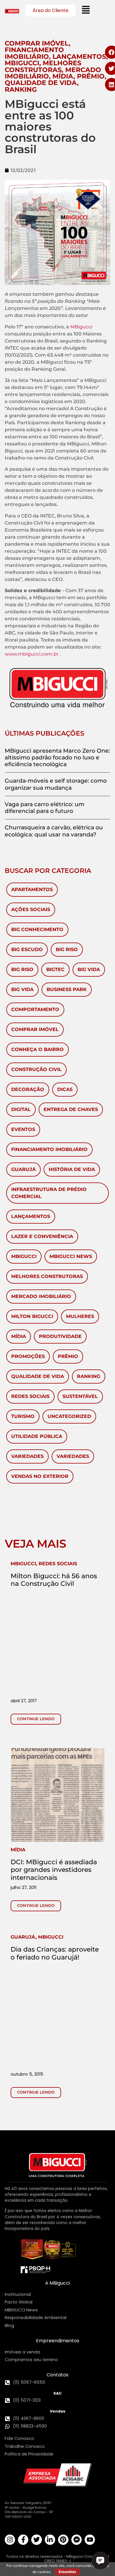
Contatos (57, 2375)
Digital (21, 1109)
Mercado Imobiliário (41, 1296)
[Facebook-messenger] (77, 2540)
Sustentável (80, 1396)
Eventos (23, 1129)
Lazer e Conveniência (42, 1236)
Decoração (28, 1089)
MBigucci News (71, 1256)
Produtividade (60, 1336)
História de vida (72, 1169)
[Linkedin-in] (50, 2540)
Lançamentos (31, 1216)
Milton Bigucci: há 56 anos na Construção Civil (54, 1580)
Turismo (23, 1416)
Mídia (19, 1336)
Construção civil (36, 1069)
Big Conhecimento (37, 929)
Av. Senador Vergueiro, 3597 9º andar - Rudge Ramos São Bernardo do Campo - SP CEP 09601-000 (29, 2510)
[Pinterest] (63, 2540)
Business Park (67, 989)
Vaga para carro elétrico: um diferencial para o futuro (45, 807)
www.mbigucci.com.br (32, 654)
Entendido (67, 2572)
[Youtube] (90, 2540)
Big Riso (67, 949)
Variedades (27, 1456)
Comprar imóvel (35, 1029)
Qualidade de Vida (38, 1376)
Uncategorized (69, 1416)
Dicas (65, 1089)
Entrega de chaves (71, 1109)
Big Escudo (27, 949)
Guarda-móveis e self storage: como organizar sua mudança (56, 784)
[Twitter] (36, 2540)
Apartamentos (32, 889)
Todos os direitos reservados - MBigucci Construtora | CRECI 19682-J (58, 2559)
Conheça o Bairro (37, 1049)
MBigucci (81, 327)
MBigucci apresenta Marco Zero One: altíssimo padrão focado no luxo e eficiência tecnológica (57, 757)
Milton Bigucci (32, 1316)
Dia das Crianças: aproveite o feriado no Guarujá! (55, 1953)
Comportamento (35, 1009)
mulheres (80, 1316)
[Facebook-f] (23, 2540)
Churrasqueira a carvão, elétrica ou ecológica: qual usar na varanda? (54, 831)
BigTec (55, 969)
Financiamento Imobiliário (49, 1149)
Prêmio (68, 1356)
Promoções (28, 1356)
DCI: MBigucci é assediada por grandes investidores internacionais (54, 1870)
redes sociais (30, 1396)
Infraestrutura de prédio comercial (49, 1193)
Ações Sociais (31, 909)
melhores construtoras (47, 1276)
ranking (89, 1376)
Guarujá (23, 1169)
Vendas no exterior (40, 1476)
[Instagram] (10, 2540)
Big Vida (89, 969)
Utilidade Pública (37, 1436)
